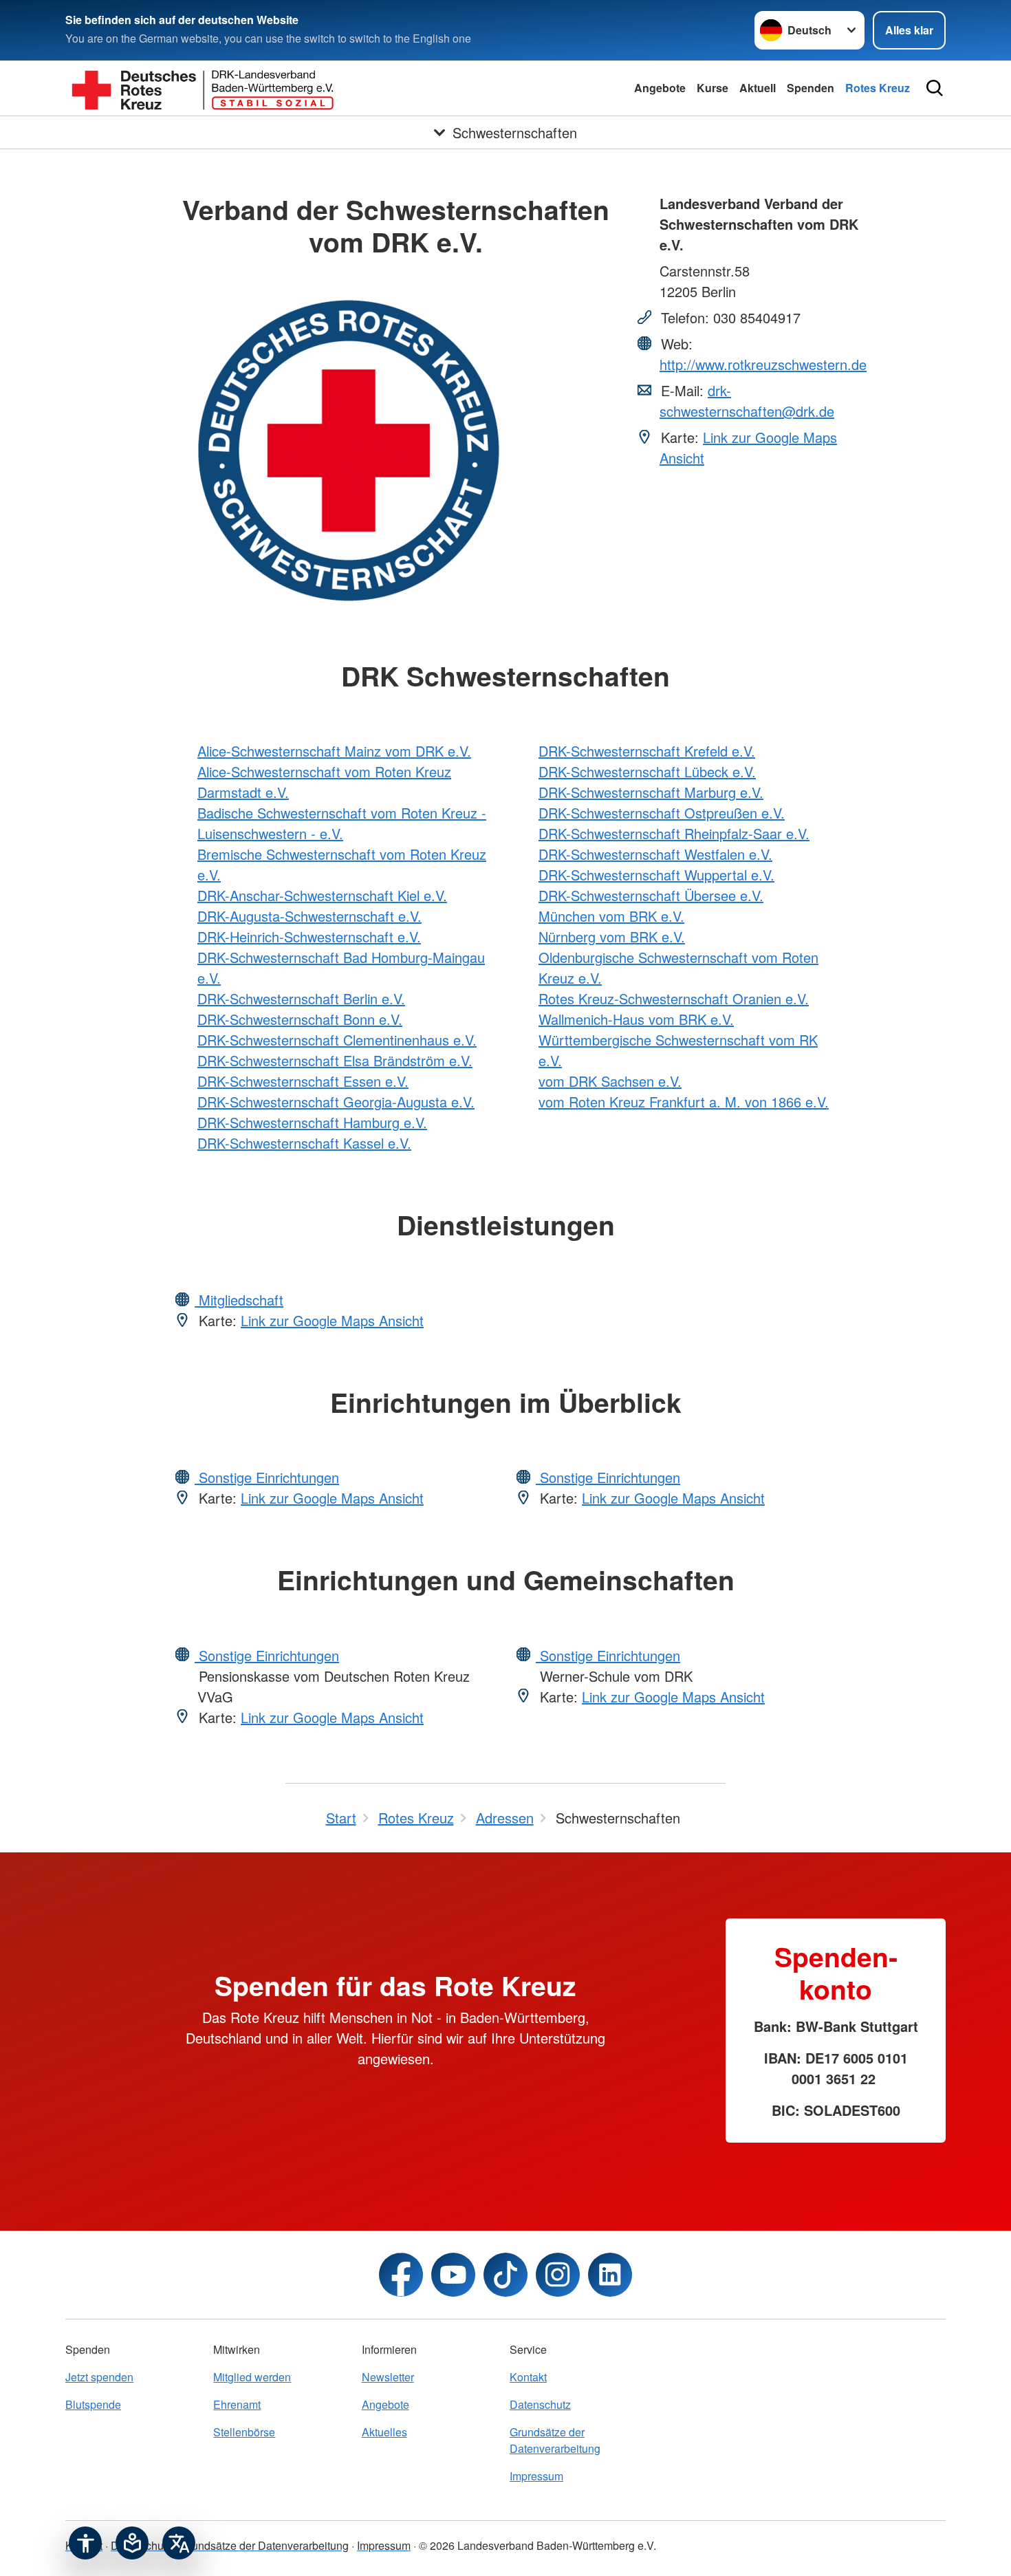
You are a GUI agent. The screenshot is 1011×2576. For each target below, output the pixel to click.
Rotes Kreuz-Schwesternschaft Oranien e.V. (674, 998)
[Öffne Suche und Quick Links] (935, 88)
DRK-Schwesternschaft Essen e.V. (303, 1081)
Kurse (713, 88)
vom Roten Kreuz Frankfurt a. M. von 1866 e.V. (684, 1102)
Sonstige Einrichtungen (267, 1477)
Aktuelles (384, 2432)
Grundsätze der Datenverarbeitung (555, 2440)
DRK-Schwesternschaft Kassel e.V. (304, 1143)
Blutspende (93, 2404)
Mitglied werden (252, 2377)
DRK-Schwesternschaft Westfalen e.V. (655, 854)
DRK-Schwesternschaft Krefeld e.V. (647, 751)
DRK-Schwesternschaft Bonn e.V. (300, 1019)
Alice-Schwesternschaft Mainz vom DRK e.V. (334, 751)
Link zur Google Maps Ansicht (332, 1320)
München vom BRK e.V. (611, 916)
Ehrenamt (237, 2404)
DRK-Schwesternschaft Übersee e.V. (651, 895)
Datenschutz (540, 2404)
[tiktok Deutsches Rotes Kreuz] (505, 2275)
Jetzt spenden (99, 2377)
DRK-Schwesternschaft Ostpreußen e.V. (662, 813)
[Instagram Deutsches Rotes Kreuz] (558, 2275)
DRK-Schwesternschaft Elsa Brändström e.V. (335, 1060)
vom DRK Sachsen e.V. (610, 1081)
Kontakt (528, 2377)
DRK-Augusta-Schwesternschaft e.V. (309, 916)
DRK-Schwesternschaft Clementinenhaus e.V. (337, 1040)
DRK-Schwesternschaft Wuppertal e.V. (656, 875)
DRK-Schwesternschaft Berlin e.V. (301, 998)
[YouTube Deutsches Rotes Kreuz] (453, 2275)
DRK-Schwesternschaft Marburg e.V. (651, 792)
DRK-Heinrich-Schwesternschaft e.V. (309, 937)
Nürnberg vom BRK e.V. (612, 937)
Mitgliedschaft (239, 1300)
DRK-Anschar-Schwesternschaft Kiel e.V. (322, 895)
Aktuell (758, 88)
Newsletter (388, 2377)
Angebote (660, 88)
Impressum (536, 2476)
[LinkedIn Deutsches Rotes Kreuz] (610, 2275)
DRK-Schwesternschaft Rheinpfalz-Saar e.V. (674, 833)
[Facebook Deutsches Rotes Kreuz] (401, 2275)
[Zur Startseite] (203, 88)
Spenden (811, 88)
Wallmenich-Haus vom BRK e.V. (636, 1019)
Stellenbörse (244, 2432)
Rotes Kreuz (878, 88)
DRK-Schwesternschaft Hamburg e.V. (312, 1122)
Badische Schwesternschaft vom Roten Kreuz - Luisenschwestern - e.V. (342, 823)
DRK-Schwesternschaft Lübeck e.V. (647, 771)
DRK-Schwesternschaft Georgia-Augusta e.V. (336, 1102)
